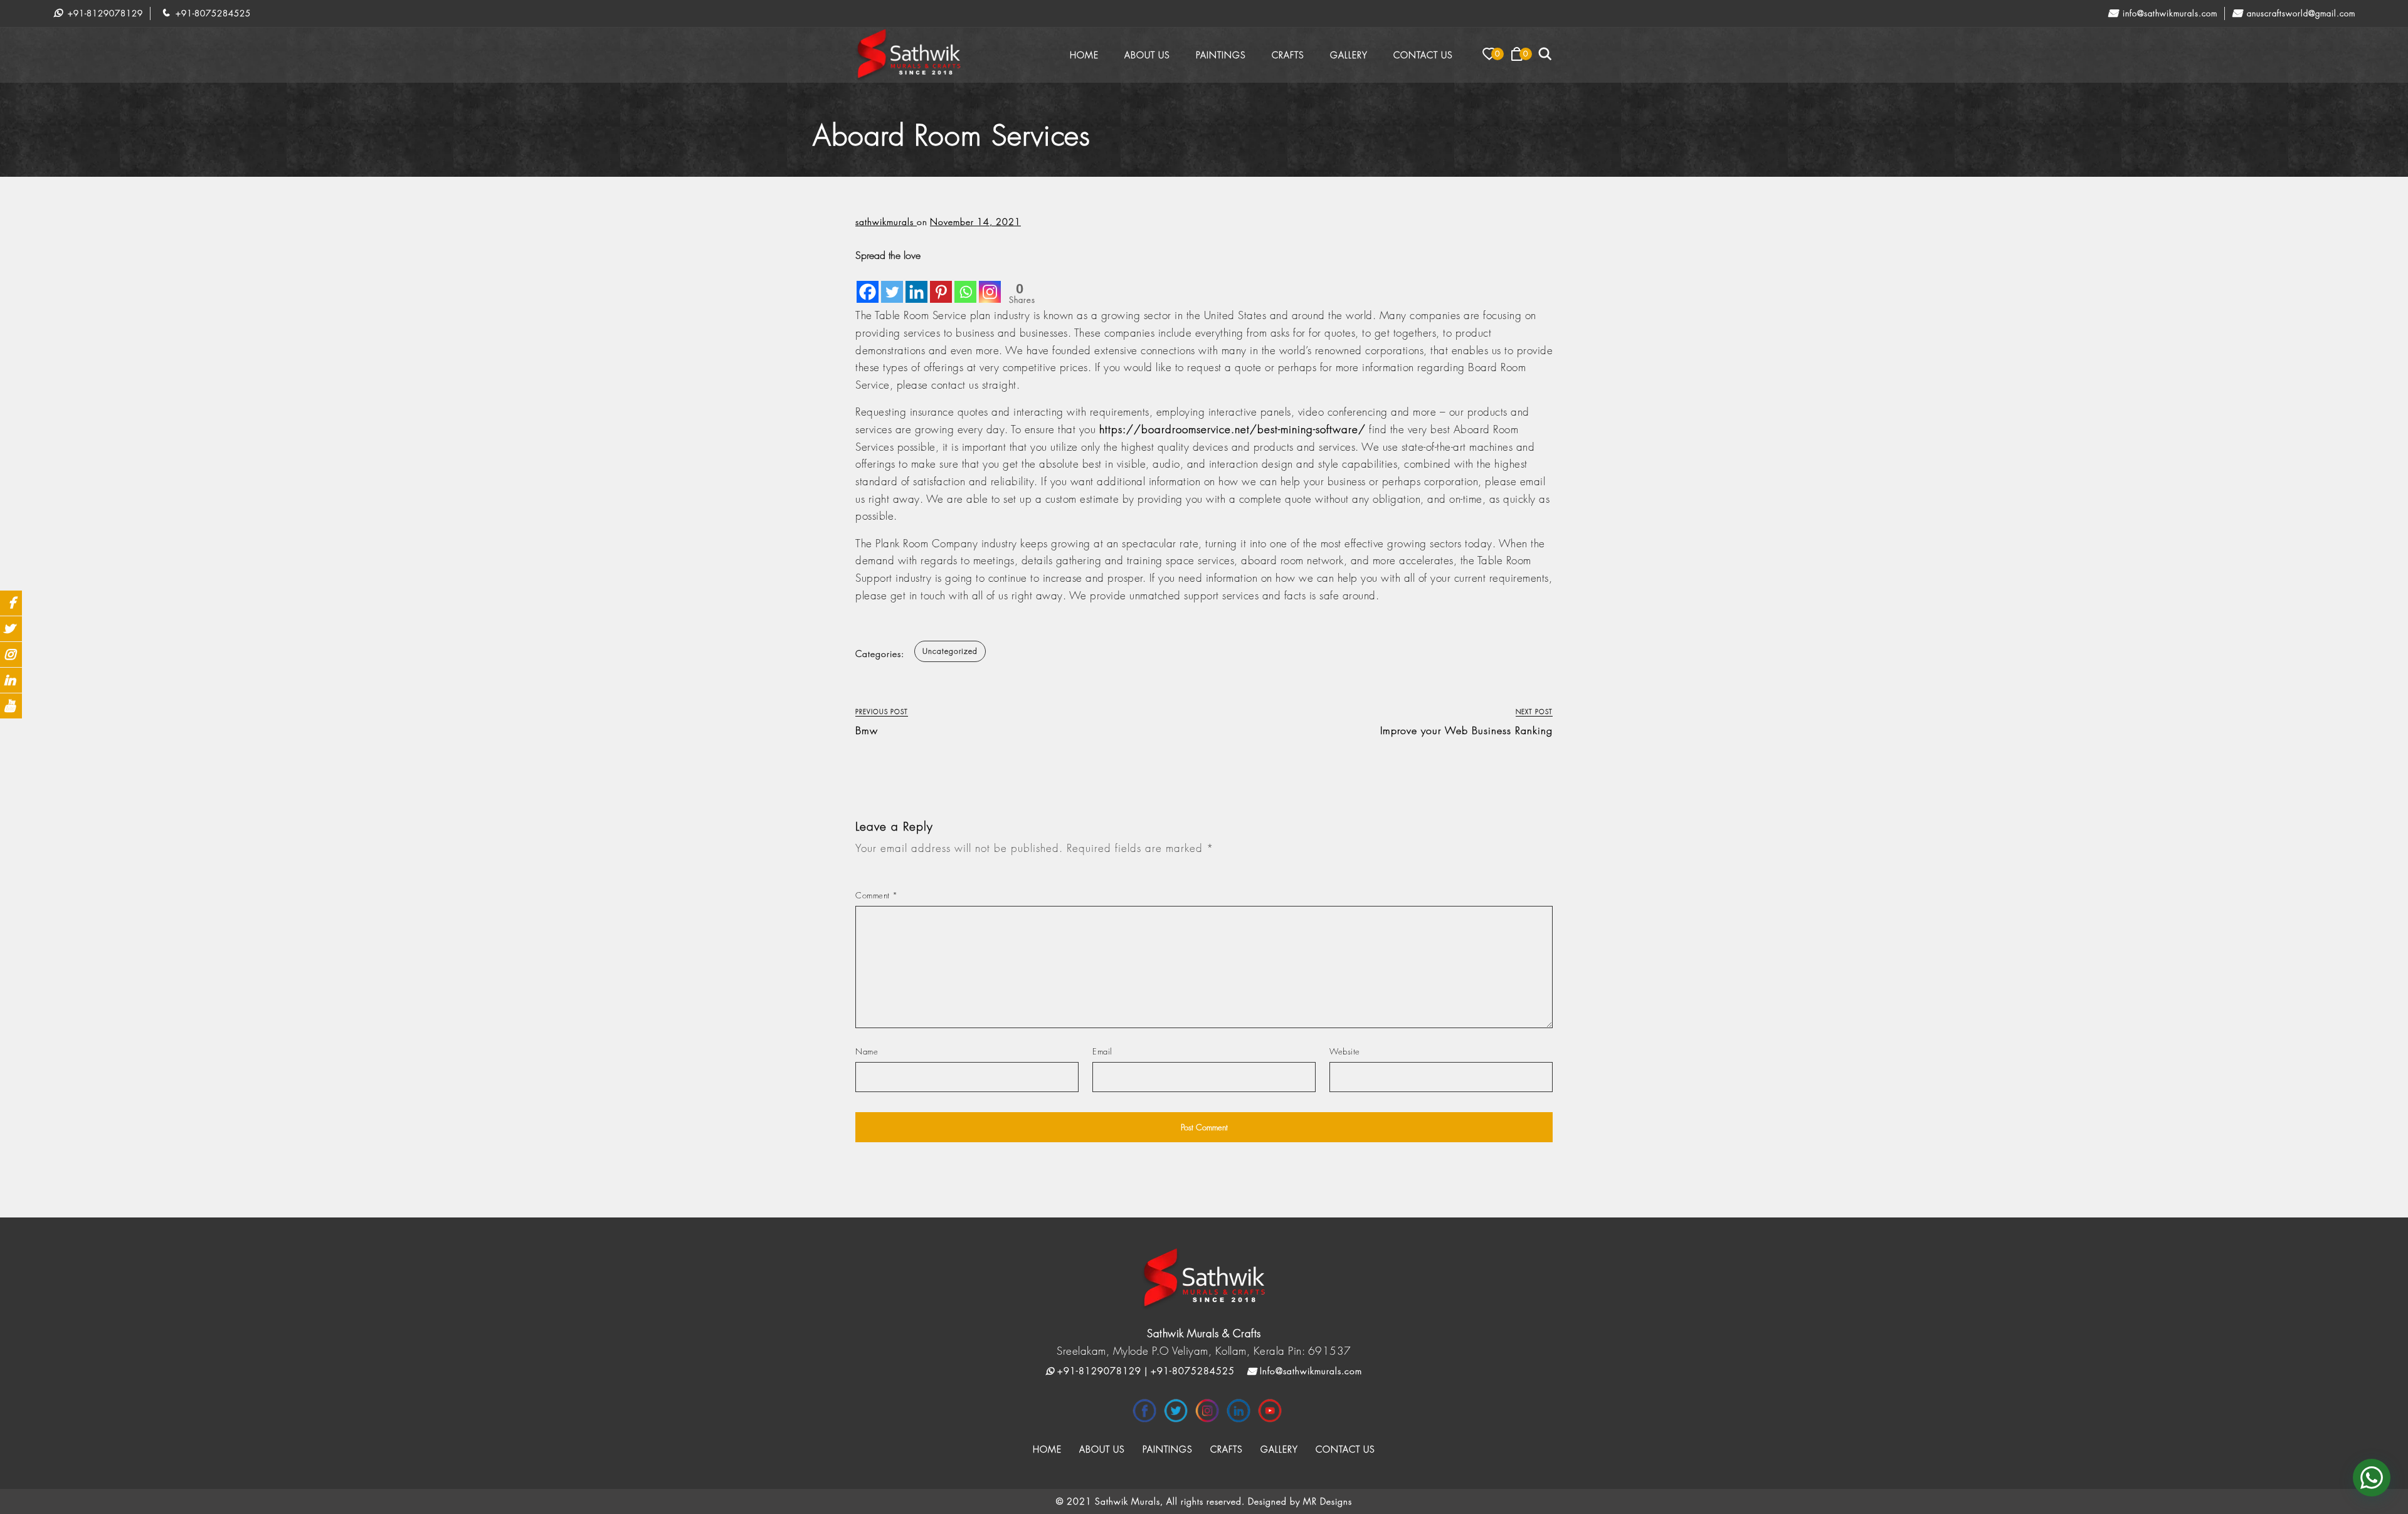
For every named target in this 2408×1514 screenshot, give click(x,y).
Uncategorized (950, 651)
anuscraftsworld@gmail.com (2300, 13)
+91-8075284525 (212, 13)
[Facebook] (868, 283)
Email (1102, 1051)
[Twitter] (892, 283)
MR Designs (1328, 1501)
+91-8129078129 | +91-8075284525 (1144, 1371)
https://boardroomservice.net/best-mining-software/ (1233, 429)
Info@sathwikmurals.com (2168, 13)
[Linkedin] (916, 283)
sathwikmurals (886, 222)
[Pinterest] (941, 283)
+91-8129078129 (104, 13)
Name (867, 1051)
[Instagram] (990, 283)
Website (1345, 1051)
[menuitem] (1084, 55)
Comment (877, 895)
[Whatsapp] (965, 283)
